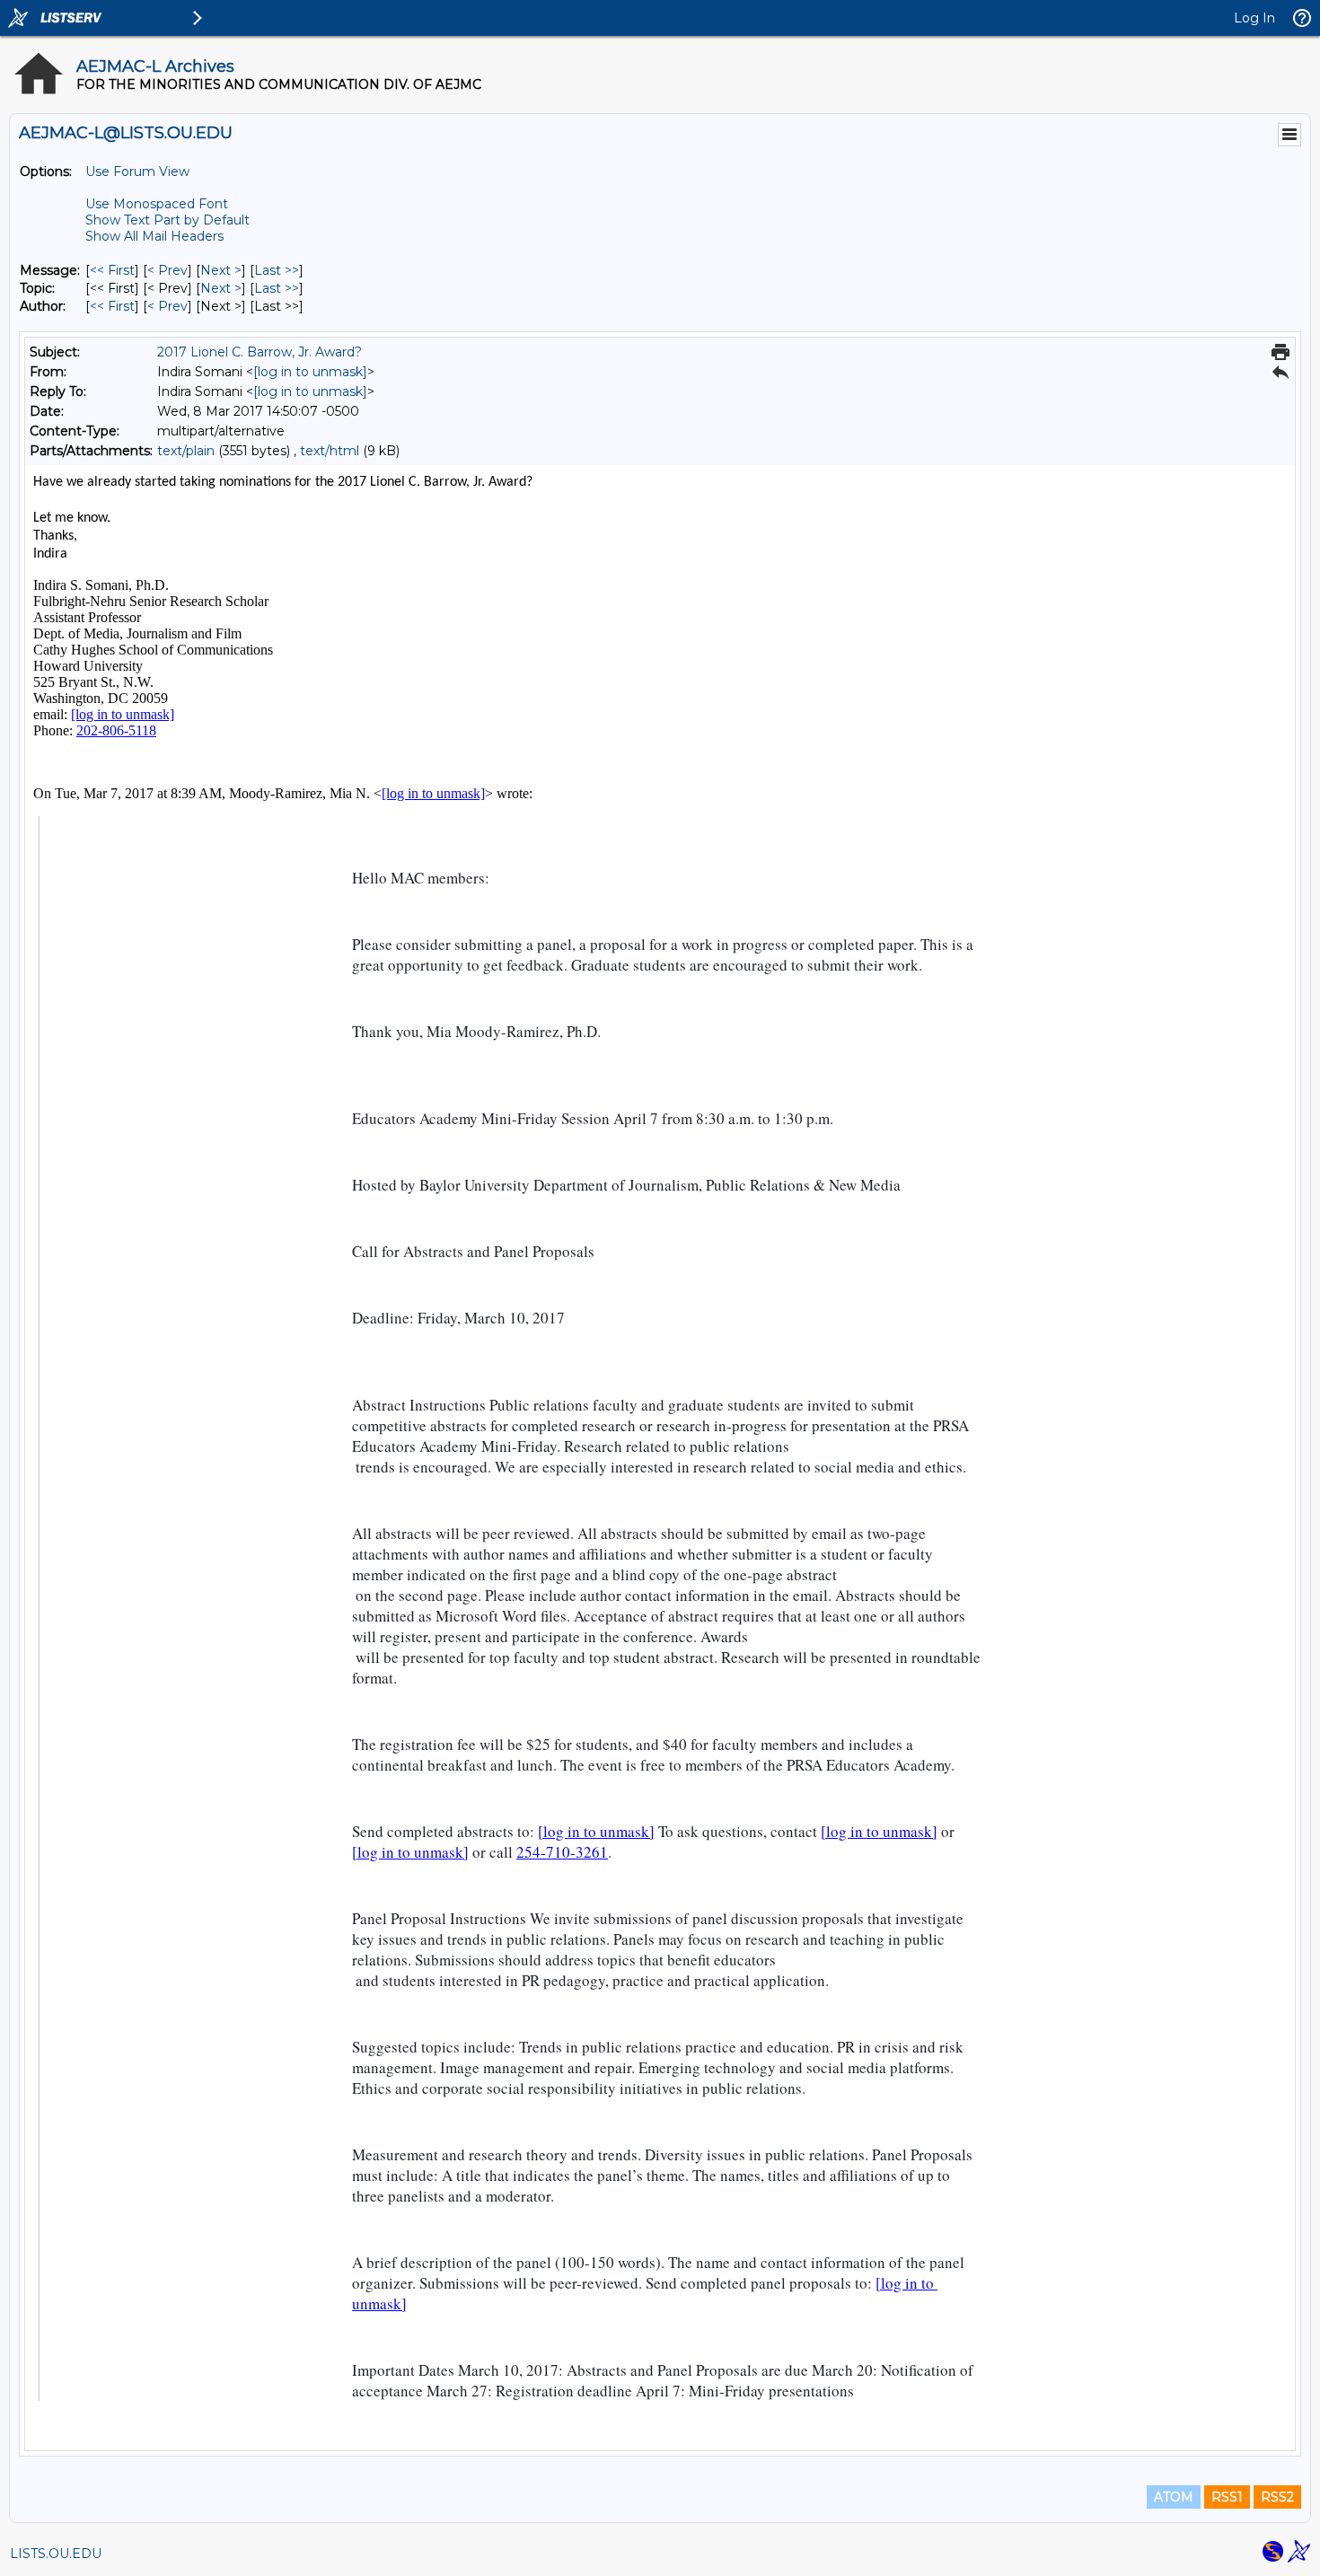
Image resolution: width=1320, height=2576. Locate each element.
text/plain (186, 451)
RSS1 (1227, 2497)
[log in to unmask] (310, 372)
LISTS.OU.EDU (56, 2554)
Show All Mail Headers (154, 236)
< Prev (167, 270)
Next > (221, 270)
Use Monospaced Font (157, 204)
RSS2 (1277, 2497)
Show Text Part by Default (167, 220)
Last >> (277, 270)
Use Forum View (137, 171)
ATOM (1174, 2497)
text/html (330, 451)
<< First (112, 270)
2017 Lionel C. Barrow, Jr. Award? (260, 352)
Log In (1254, 18)
